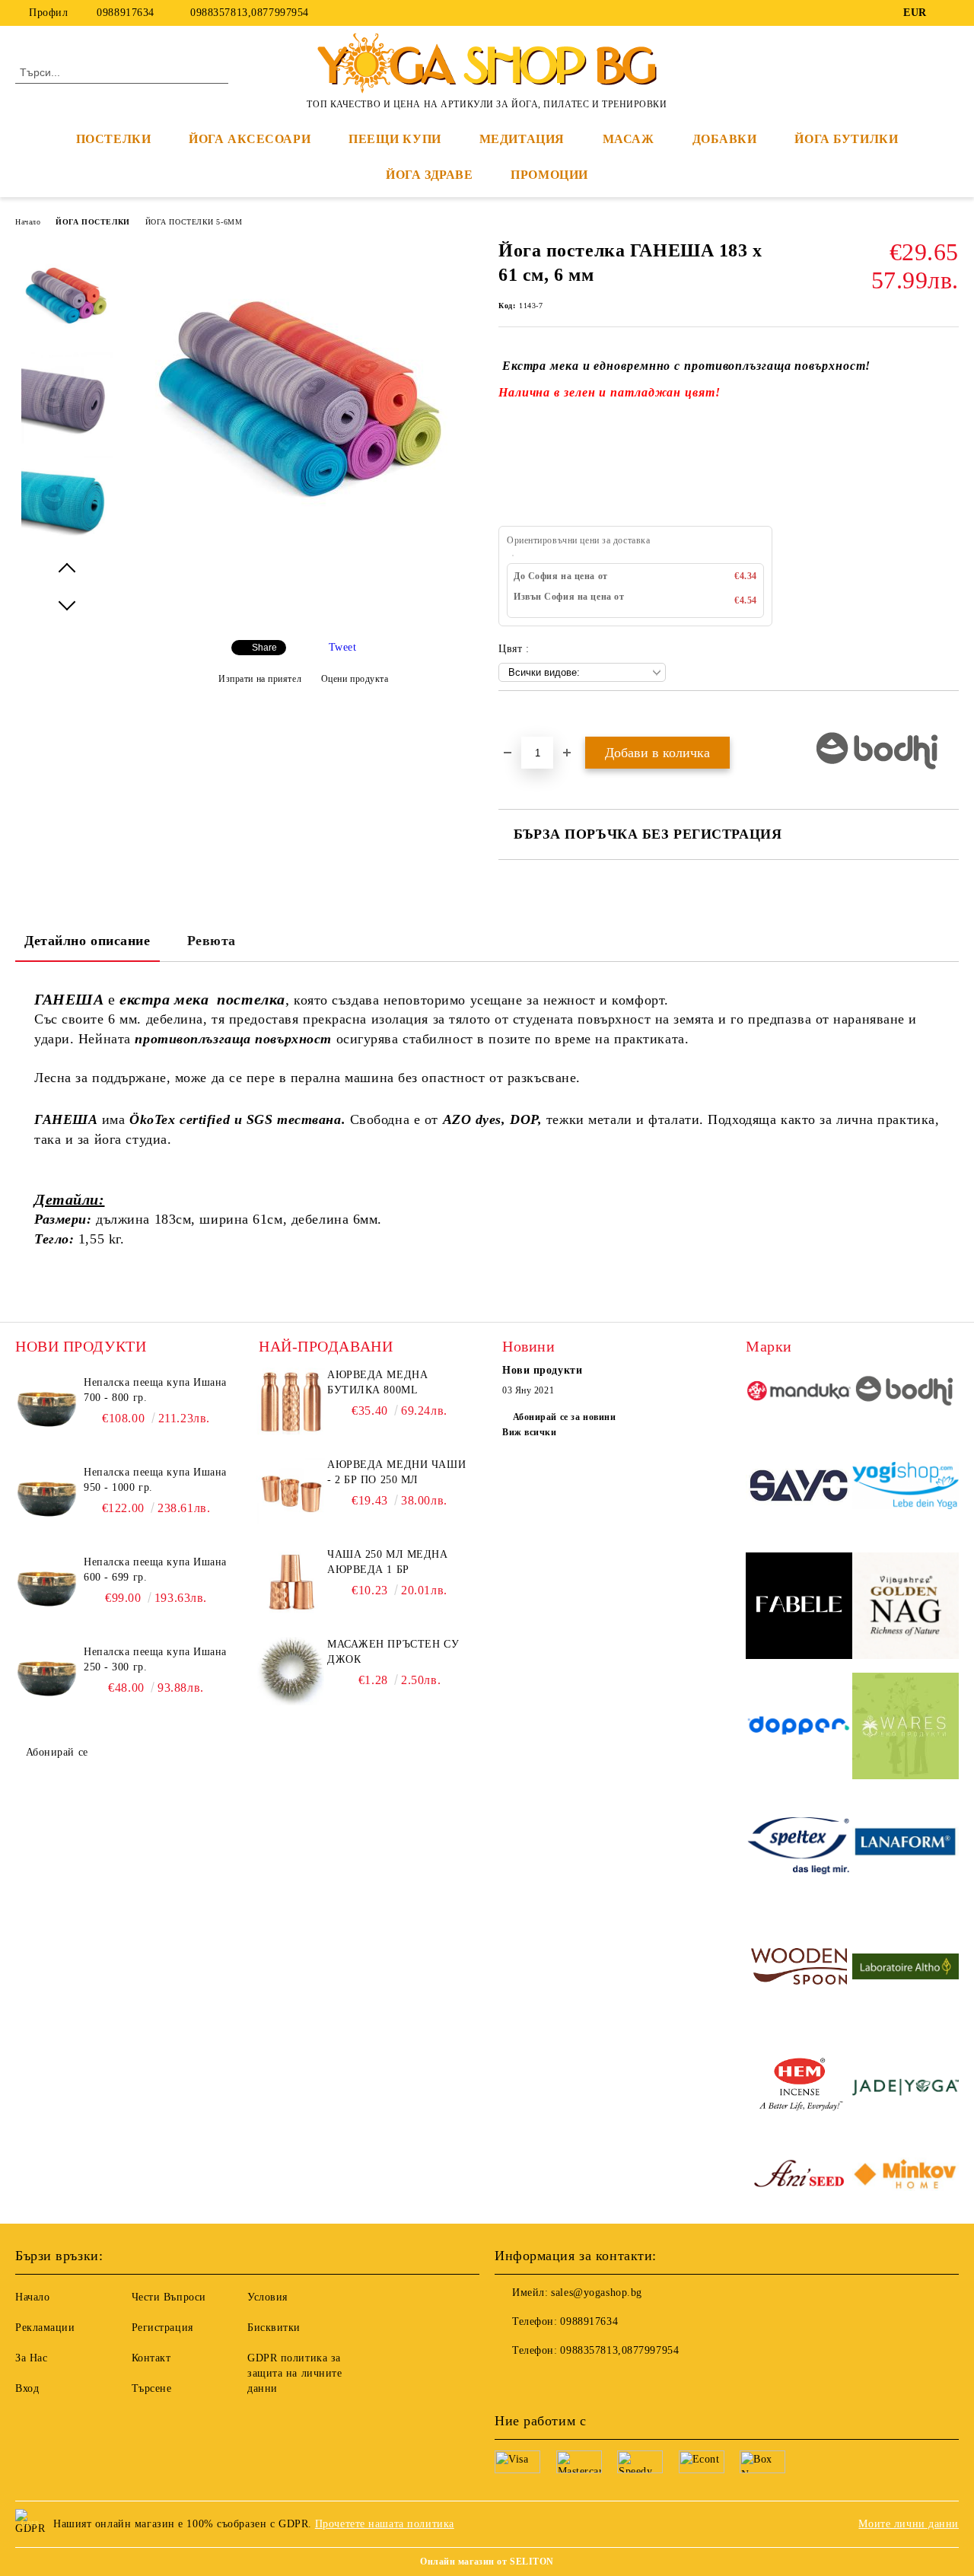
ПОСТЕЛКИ (113, 139)
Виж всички (530, 1432)
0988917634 (126, 13)
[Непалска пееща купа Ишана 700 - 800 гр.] (47, 1409)
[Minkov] (906, 2176)
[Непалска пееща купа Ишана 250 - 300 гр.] (47, 1679)
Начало (28, 222)
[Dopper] (799, 1728)
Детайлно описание (88, 941)
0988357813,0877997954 (248, 13)
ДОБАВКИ (725, 139)
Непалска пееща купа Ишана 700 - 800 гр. (155, 1390)
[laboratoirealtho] (906, 1969)
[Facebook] (950, 13)
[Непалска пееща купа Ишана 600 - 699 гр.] (47, 1589)
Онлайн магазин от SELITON (487, 2562)
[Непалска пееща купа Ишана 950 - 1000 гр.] (47, 1499)
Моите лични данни (909, 2524)
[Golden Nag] (906, 1608)
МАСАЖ (629, 139)
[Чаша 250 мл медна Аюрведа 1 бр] (291, 1581)
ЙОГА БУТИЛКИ (846, 139)
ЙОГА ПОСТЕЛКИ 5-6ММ (194, 222)
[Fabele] (799, 1608)
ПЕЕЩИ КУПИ (395, 139)
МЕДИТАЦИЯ (522, 139)
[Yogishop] (906, 1488)
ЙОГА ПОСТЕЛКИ (92, 222)
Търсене (152, 2388)
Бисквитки (274, 2328)
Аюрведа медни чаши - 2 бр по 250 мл (396, 1472)
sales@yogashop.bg (597, 2293)
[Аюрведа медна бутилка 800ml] (291, 1402)
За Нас (31, 2358)
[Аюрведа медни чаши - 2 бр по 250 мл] (291, 1492)
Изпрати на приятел (260, 679)
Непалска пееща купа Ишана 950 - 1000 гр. (155, 1480)
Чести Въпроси (169, 2297)
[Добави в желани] (528, 717)
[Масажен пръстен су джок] (291, 1671)
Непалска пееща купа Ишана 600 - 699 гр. (155, 1570)
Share (264, 648)
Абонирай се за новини (564, 1417)
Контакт (151, 2358)
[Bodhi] (906, 1393)
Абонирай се (57, 1752)
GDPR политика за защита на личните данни (295, 2373)
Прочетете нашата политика (385, 2524)
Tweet (343, 647)
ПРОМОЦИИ (549, 175)
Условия (267, 2297)
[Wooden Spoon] (799, 1969)
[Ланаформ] (906, 1848)
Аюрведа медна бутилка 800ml (377, 1382)
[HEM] (799, 2089)
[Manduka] (799, 1393)
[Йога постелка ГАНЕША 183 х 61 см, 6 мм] (303, 554)
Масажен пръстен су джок (393, 1652)
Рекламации (45, 2328)
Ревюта (212, 941)
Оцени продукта (355, 679)
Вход (27, 2388)
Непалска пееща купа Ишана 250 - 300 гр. (155, 1659)
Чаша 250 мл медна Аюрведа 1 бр (388, 1562)
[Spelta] (799, 1848)
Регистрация (162, 2328)
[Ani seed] (799, 2176)
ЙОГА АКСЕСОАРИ (250, 139)
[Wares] (906, 1728)
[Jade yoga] (906, 2089)
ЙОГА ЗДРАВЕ (429, 175)
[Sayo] (799, 1488)
